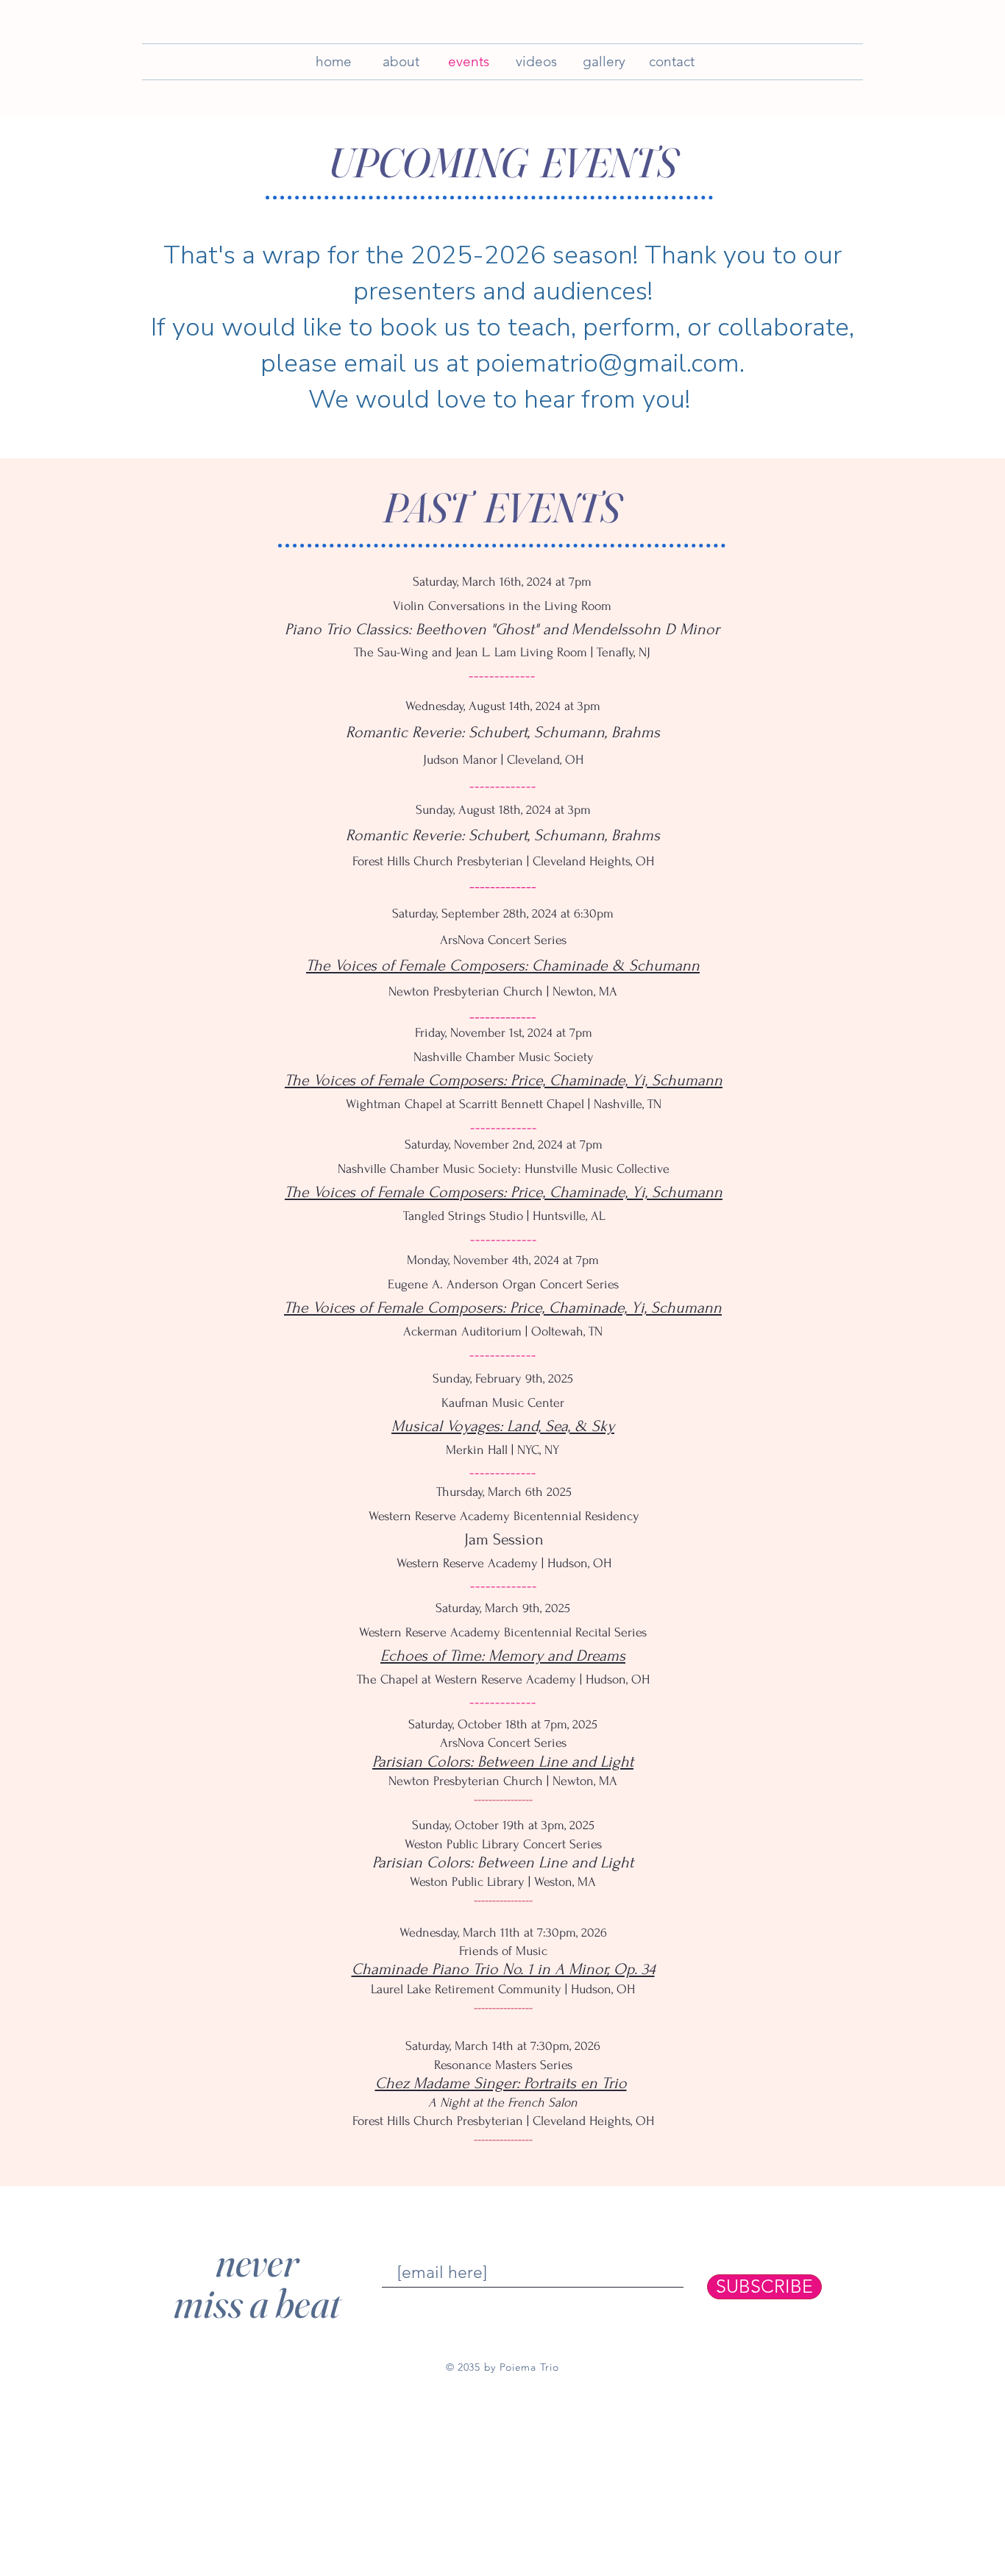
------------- (502, 675)
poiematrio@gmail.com (607, 363)
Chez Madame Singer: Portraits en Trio (501, 2083)
